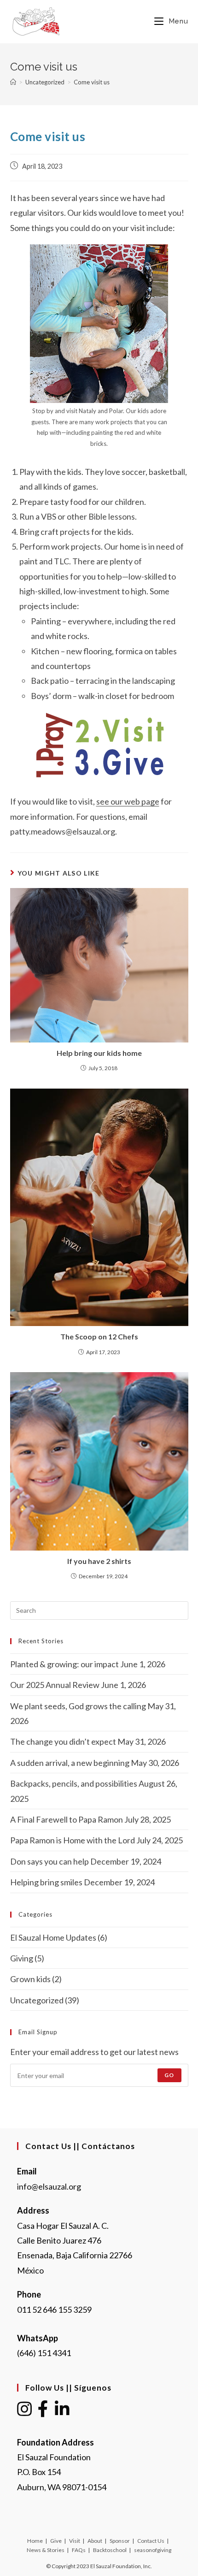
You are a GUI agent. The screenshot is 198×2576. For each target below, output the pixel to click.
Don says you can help (49, 1861)
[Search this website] (99, 1609)
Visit (75, 2541)
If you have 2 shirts (99, 1561)
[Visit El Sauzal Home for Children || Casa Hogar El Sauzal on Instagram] (24, 2412)
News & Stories (46, 2550)
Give (56, 2541)
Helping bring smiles (46, 1882)
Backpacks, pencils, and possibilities (74, 1783)
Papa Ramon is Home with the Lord (73, 1840)
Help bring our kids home (99, 1053)
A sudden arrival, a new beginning (70, 1763)
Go (169, 2075)
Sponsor (120, 2541)
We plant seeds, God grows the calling (78, 1706)
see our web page (128, 801)
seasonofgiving (153, 2550)
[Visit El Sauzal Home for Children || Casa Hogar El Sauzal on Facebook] (43, 2412)
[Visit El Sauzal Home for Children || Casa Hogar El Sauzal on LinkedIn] (62, 2412)
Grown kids (30, 1979)
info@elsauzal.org (49, 2186)
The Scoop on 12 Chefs (99, 1336)
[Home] (13, 82)
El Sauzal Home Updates (53, 1937)
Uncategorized (37, 2000)
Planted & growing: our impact (64, 1664)
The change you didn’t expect (63, 1741)
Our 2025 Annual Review (55, 1685)
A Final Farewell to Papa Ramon (67, 1819)
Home (35, 2541)
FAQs (79, 2550)
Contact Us (151, 2541)
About (95, 2541)
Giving (22, 1958)
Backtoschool (110, 2550)
